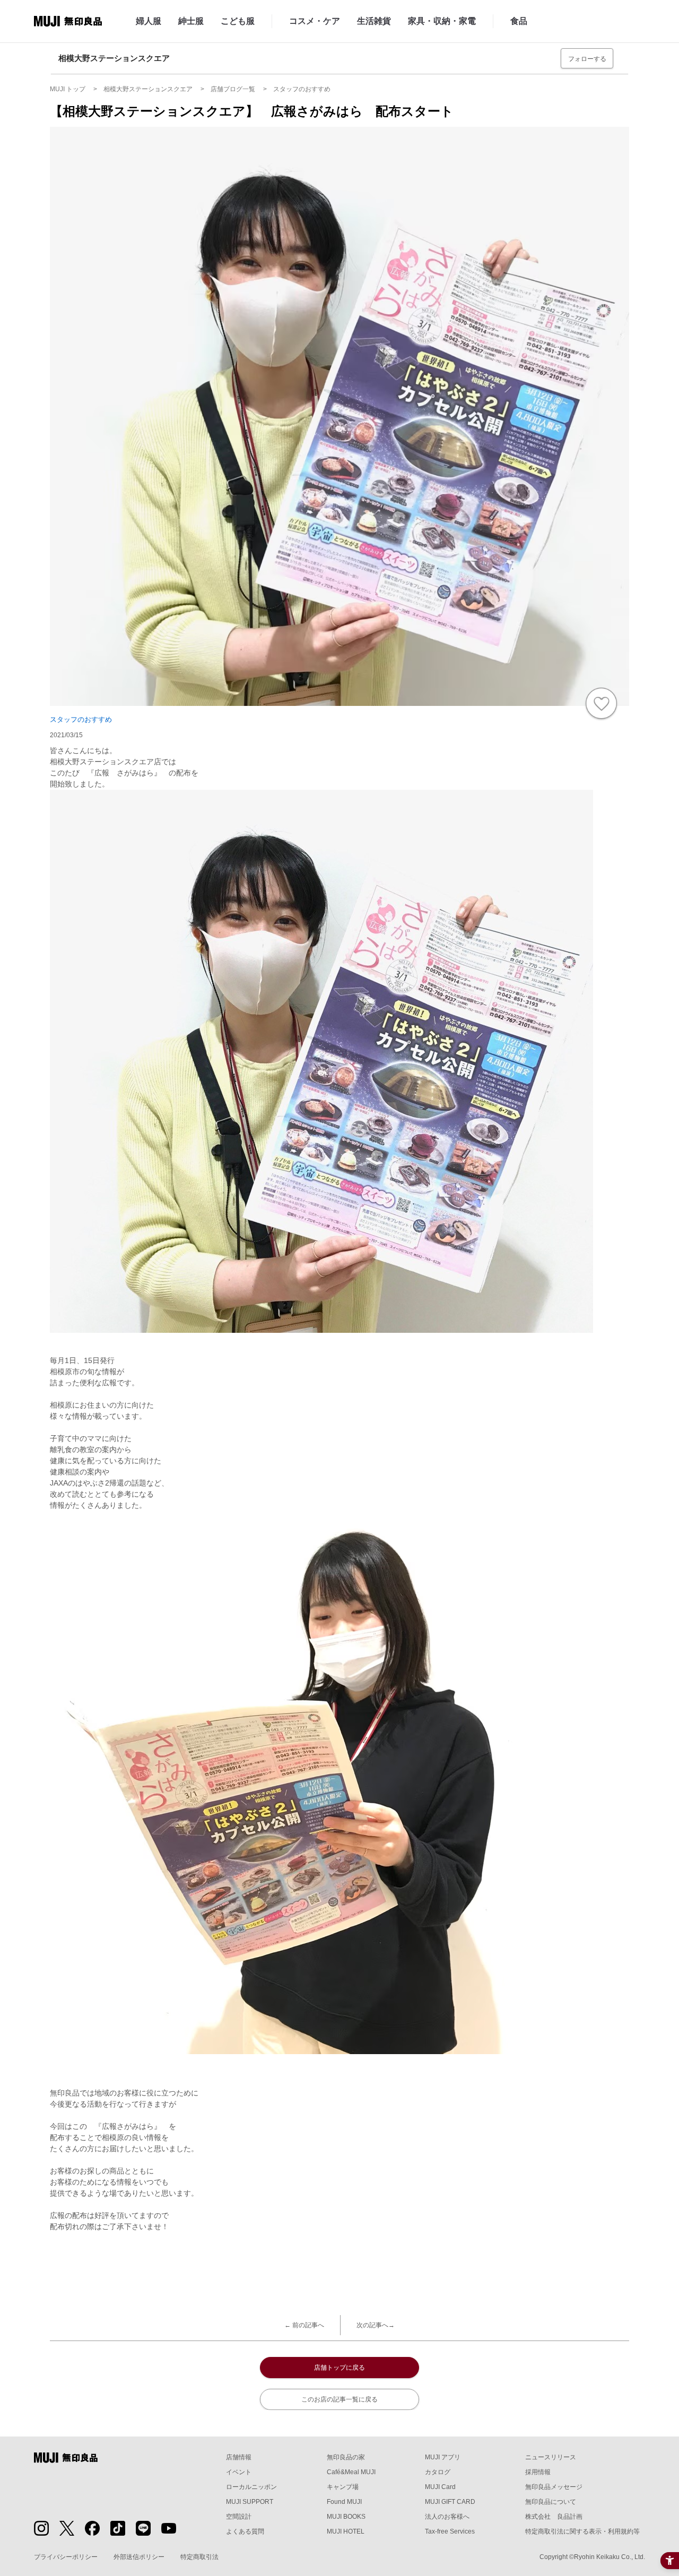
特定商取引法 (199, 2557)
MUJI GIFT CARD (450, 2502)
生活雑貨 (374, 21)
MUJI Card (440, 2487)
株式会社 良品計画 (554, 2517)
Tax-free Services (450, 2531)
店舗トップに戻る (339, 2368)
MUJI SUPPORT (250, 2502)
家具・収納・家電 (442, 21)
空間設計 (239, 2517)
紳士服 (191, 21)
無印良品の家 (346, 2457)
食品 (519, 21)
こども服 (238, 21)
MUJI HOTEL (346, 2531)
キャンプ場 (343, 2487)
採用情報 (538, 2472)
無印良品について (551, 2502)
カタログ (438, 2472)
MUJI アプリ (443, 2457)
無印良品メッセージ (554, 2487)
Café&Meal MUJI (351, 2472)
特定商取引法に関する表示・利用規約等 (582, 2531)
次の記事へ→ (376, 2325)
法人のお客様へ (447, 2517)
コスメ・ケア (315, 21)
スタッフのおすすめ (81, 719)
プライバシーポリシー (66, 2557)
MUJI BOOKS (346, 2517)
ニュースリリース (551, 2457)
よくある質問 (245, 2531)
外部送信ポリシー (139, 2557)
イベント (239, 2472)
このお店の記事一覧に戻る (339, 2399)
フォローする (587, 59)
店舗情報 (239, 2457)
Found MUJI (344, 2502)
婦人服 (149, 21)
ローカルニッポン (251, 2487)
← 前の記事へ (304, 2325)
